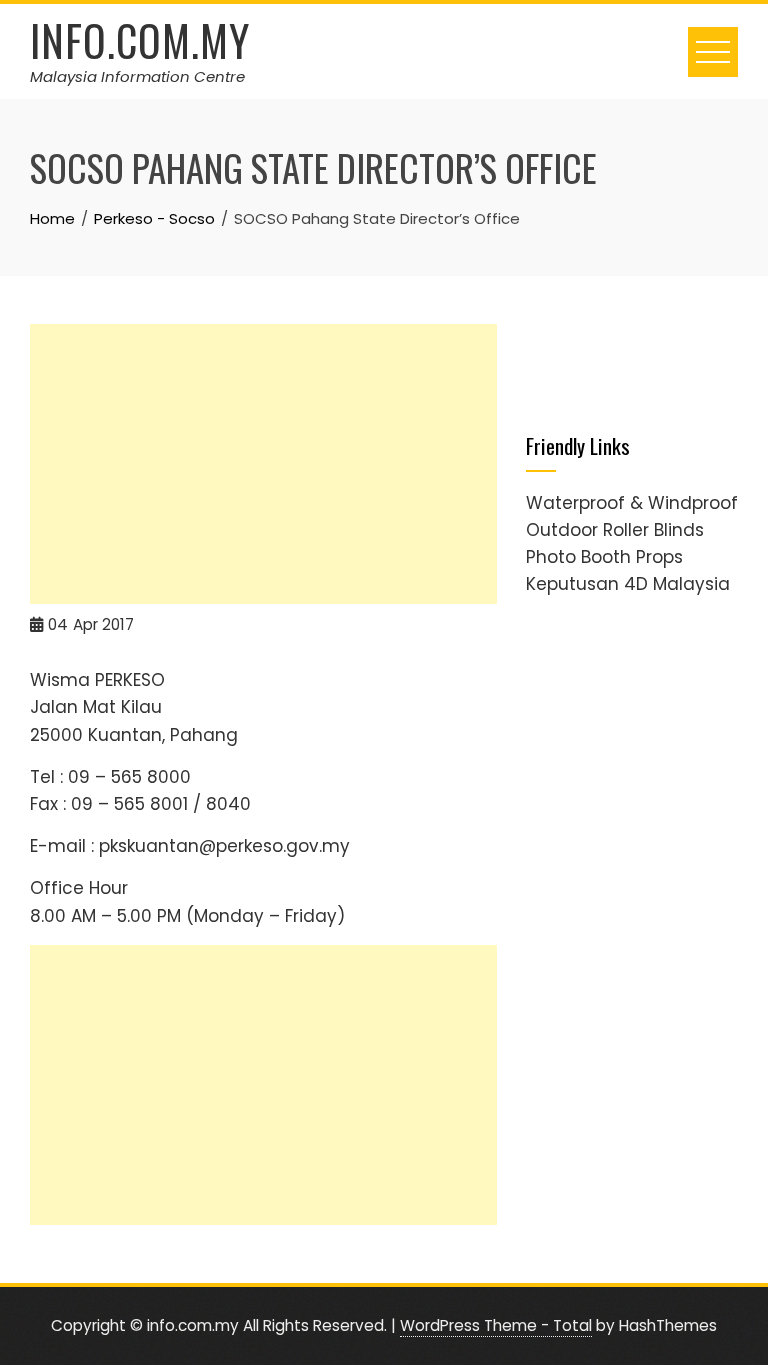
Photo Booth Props (604, 557)
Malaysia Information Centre (137, 76)
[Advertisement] (263, 464)
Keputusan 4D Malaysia (628, 584)
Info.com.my (140, 40)
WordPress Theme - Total (496, 1325)
